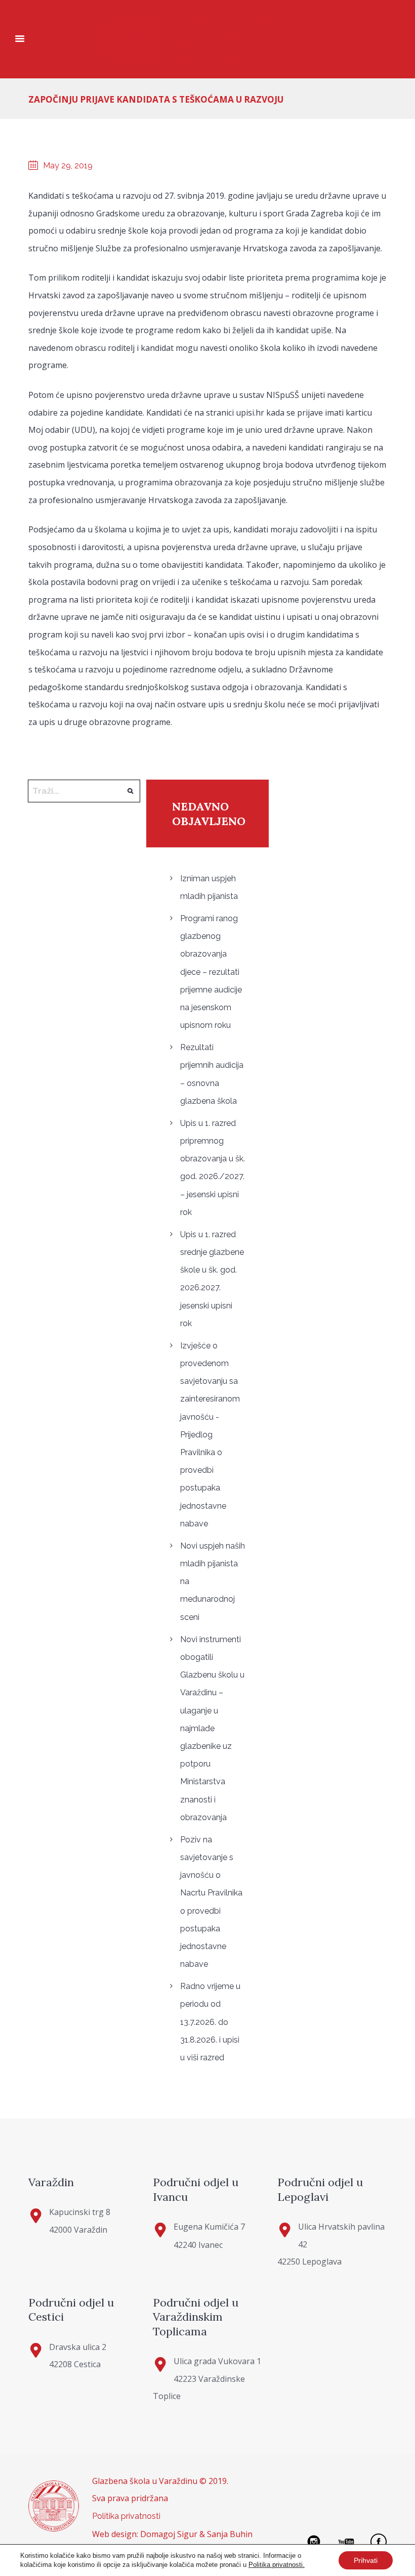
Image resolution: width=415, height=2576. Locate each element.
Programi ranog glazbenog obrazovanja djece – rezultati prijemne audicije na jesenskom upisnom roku (211, 972)
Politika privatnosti (126, 2516)
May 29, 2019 (68, 166)
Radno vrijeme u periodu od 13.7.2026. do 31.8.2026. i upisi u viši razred (210, 2022)
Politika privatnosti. (277, 2565)
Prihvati (366, 2560)
